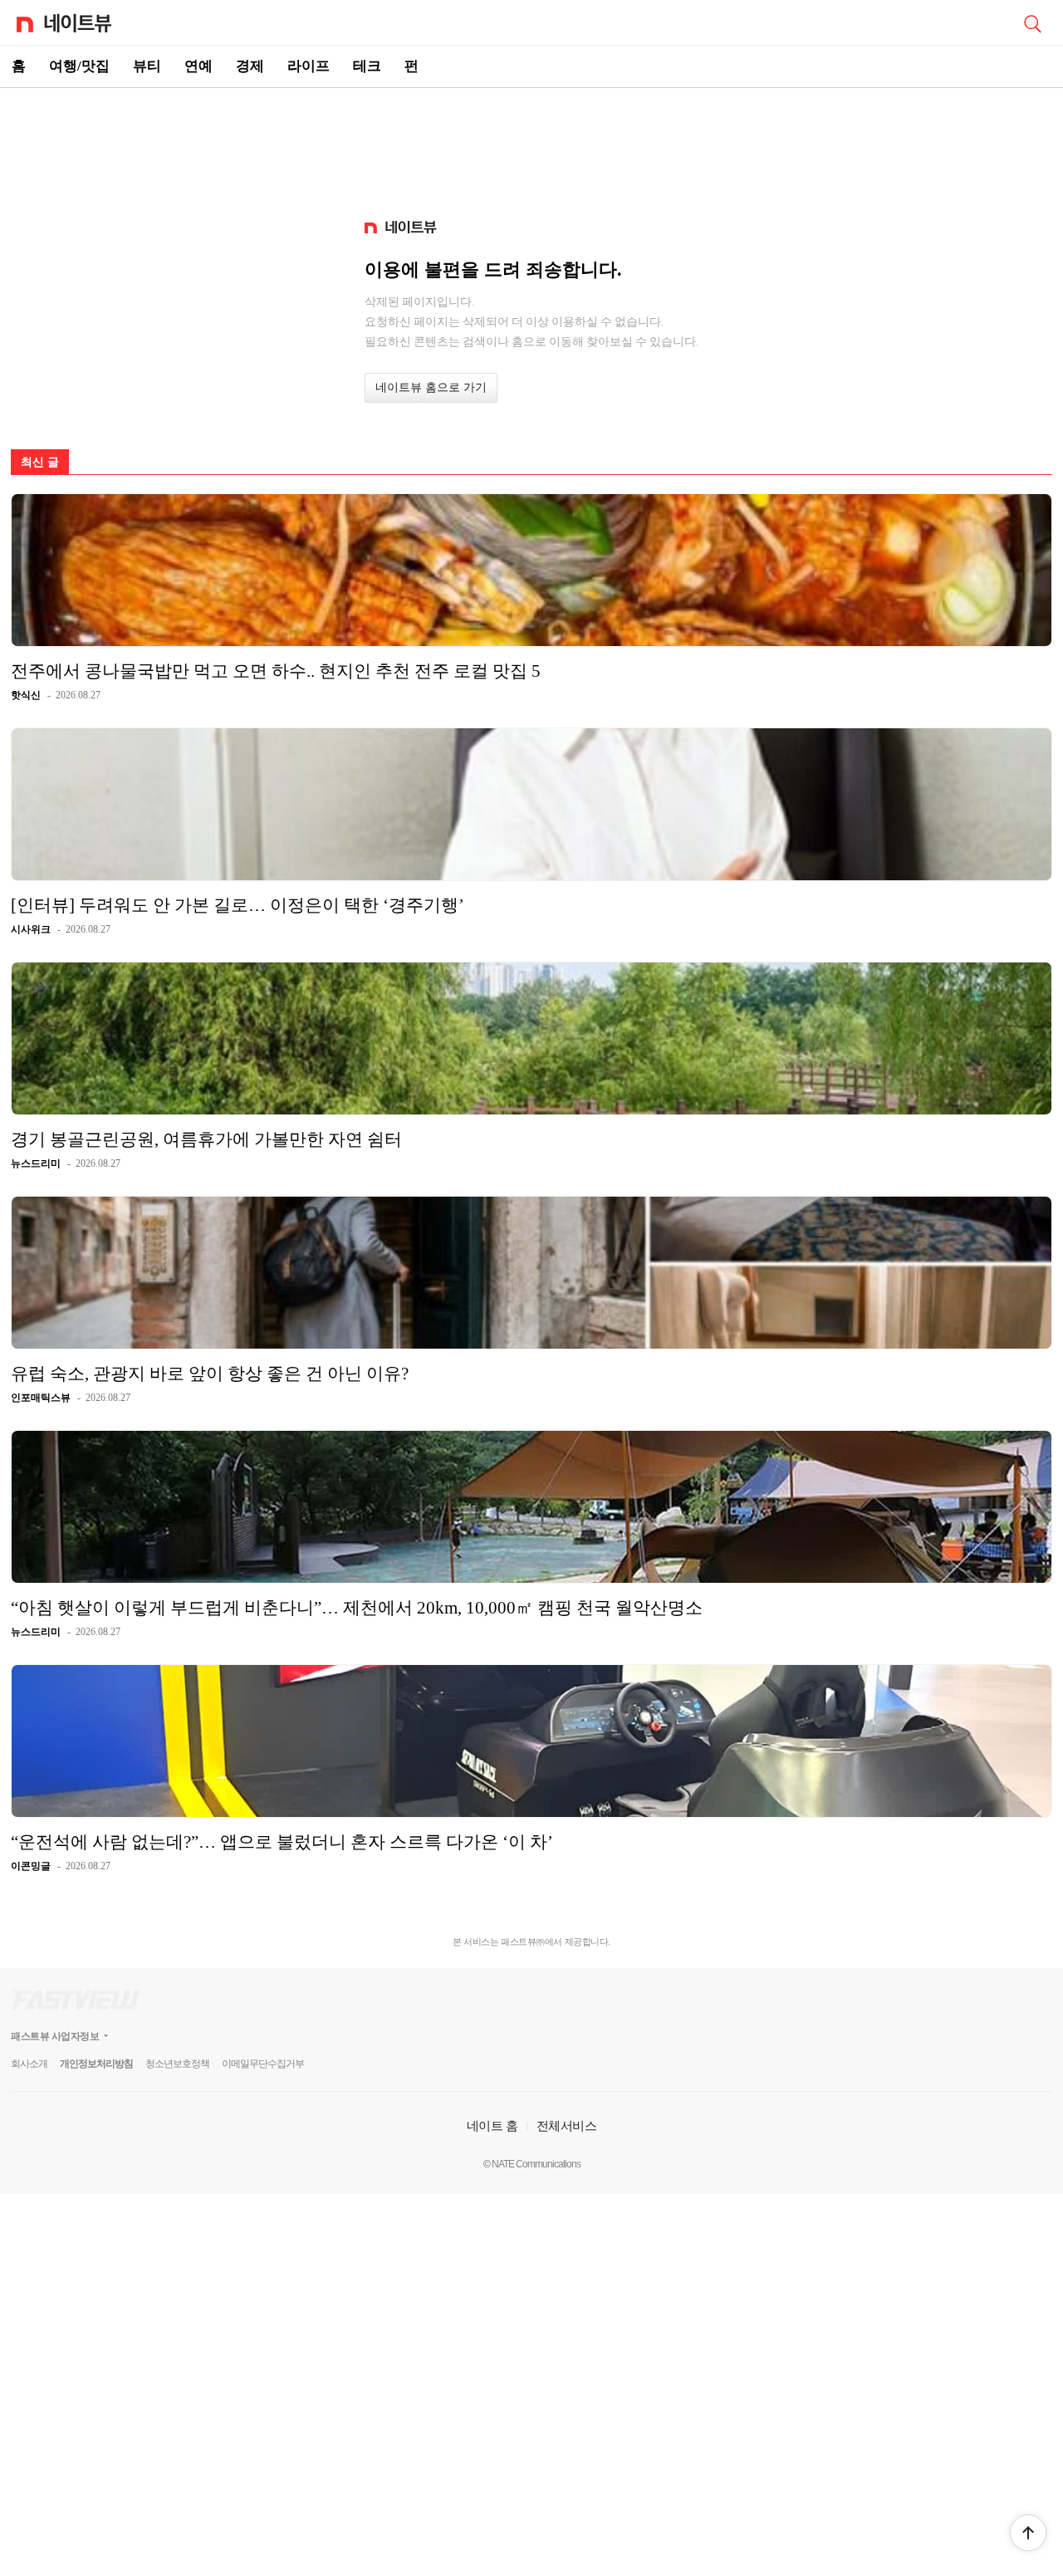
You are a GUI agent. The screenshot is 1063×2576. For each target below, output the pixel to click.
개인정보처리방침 (96, 2064)
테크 (367, 66)
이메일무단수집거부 (263, 2064)
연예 (198, 66)
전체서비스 (567, 2125)
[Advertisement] (531, 146)
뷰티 (147, 66)
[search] (1032, 22)
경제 (250, 66)
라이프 (309, 66)
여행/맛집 (79, 66)
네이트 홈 (492, 2125)
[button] (1028, 2533)
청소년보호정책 (177, 2064)
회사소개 (29, 2064)
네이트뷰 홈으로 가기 (431, 387)
